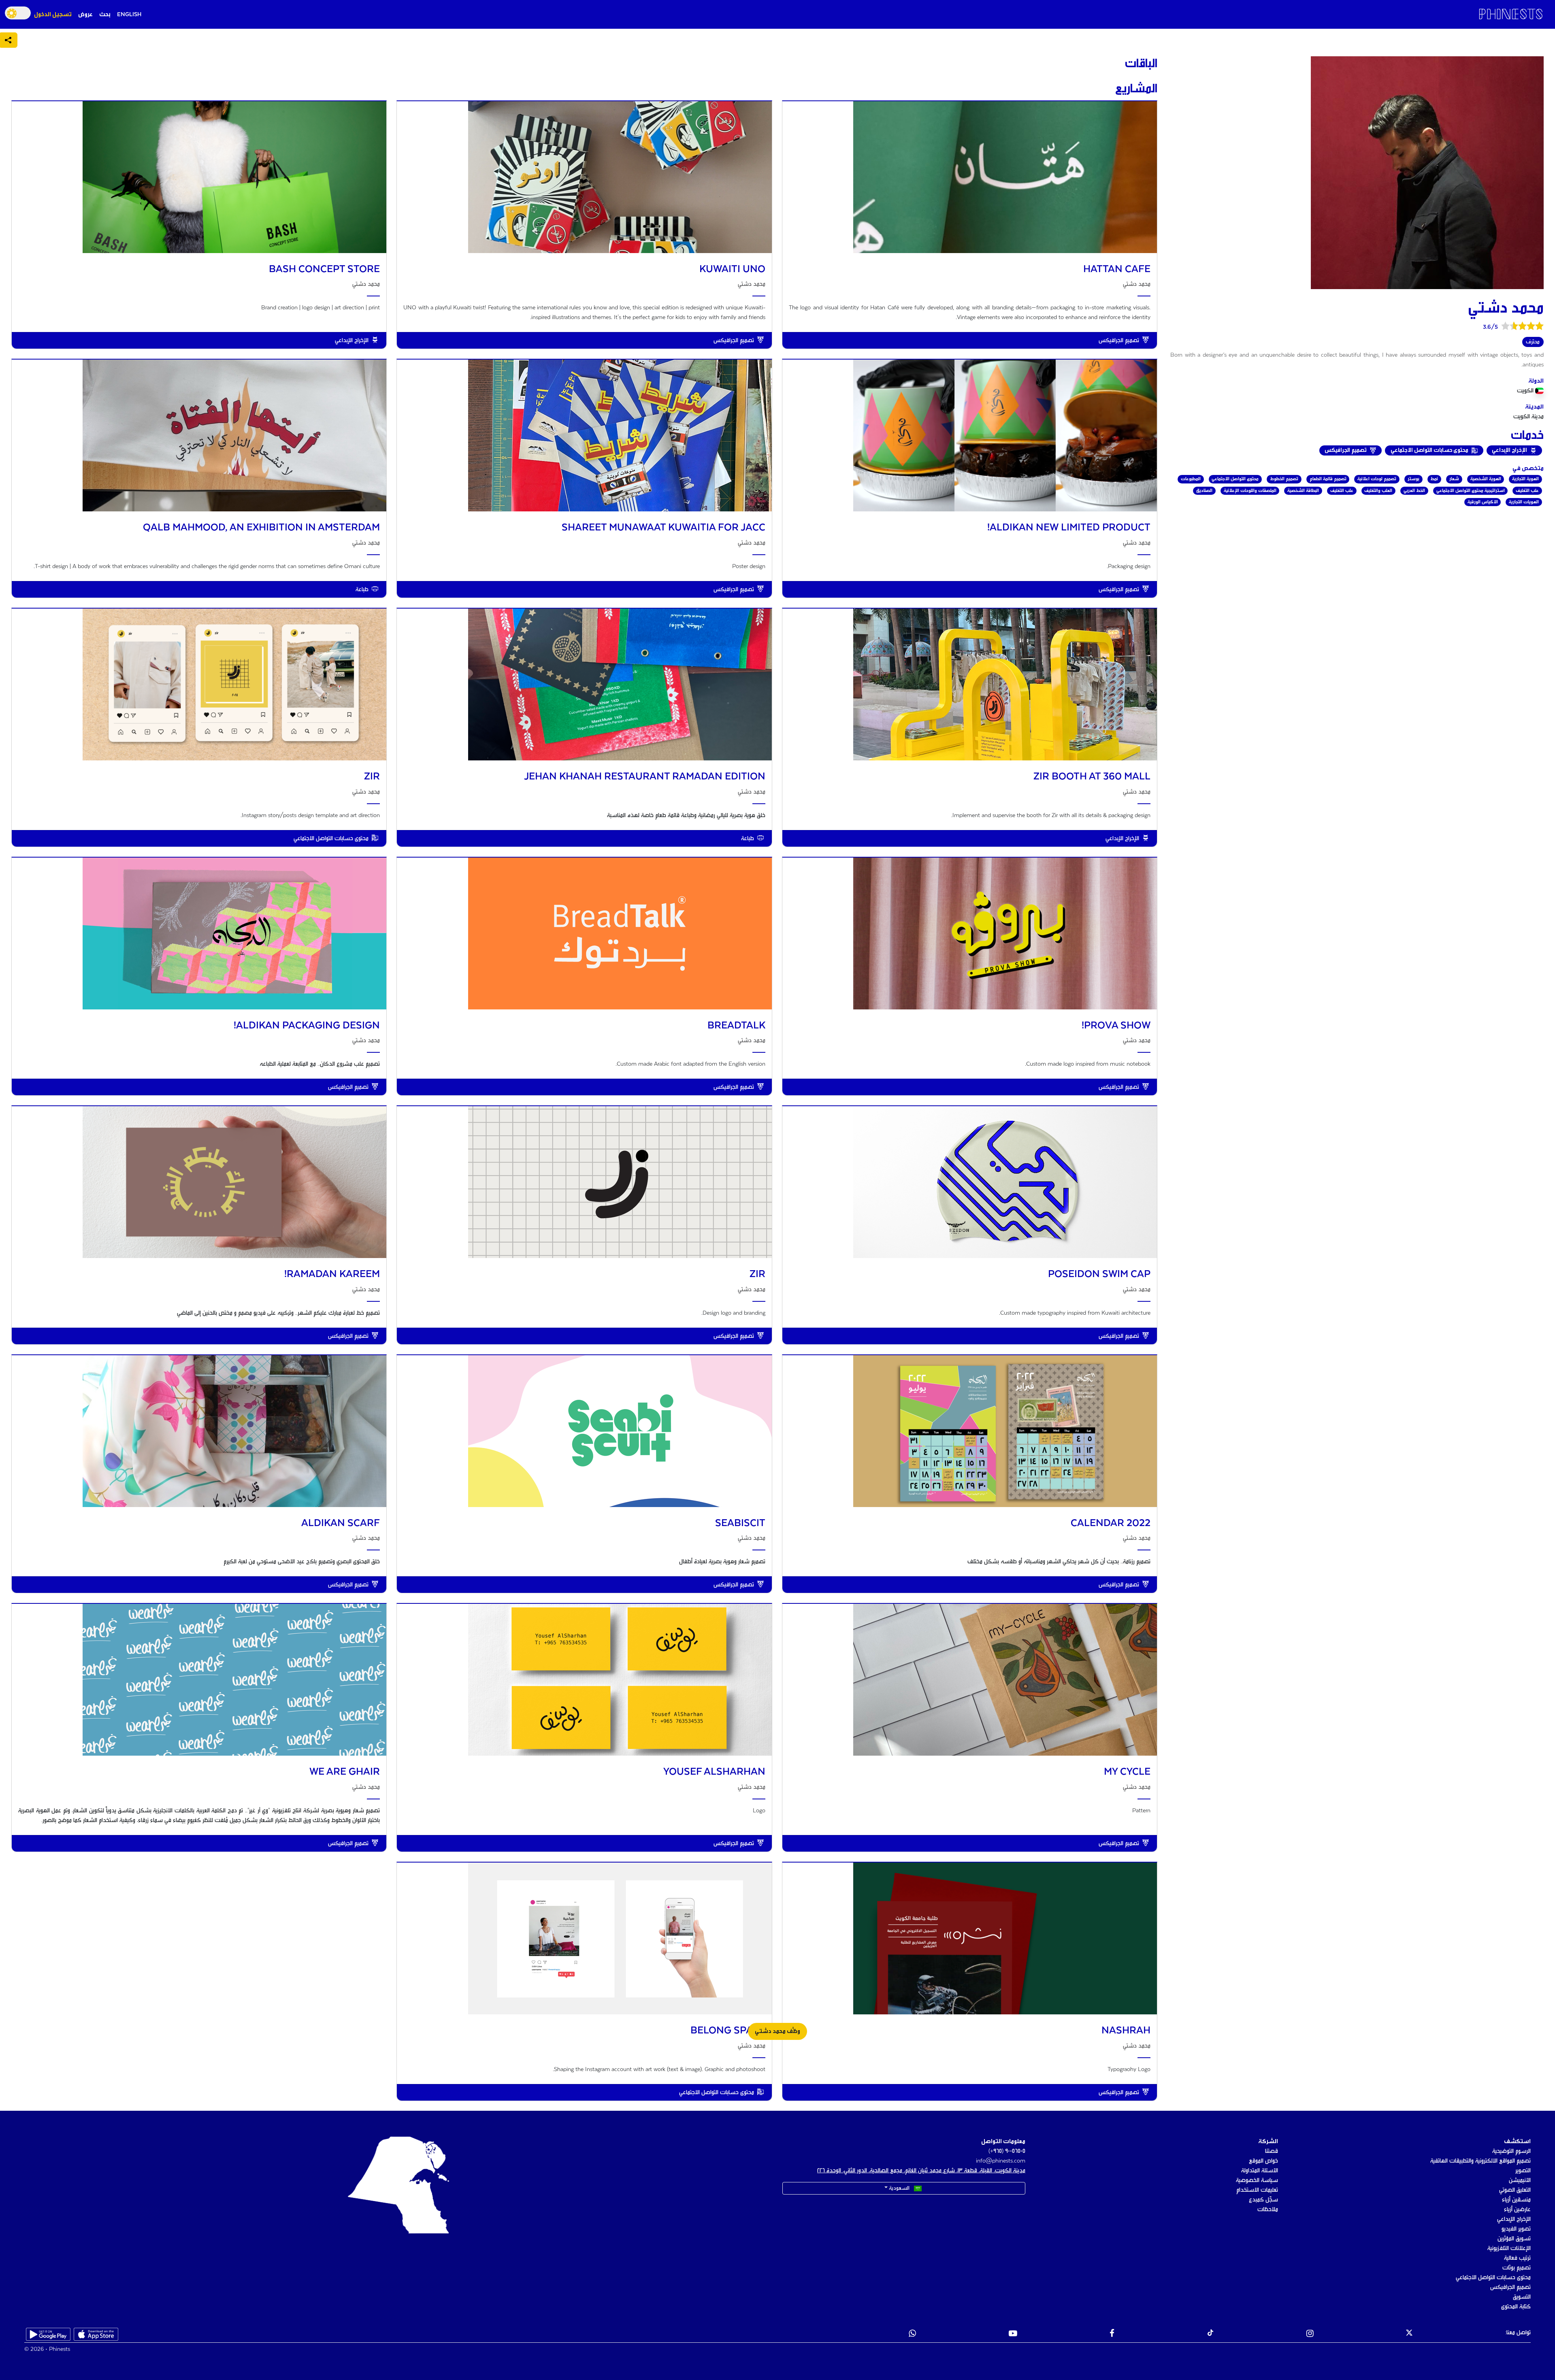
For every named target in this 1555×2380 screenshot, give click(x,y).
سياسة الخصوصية (1257, 2180)
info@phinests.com (1001, 2161)
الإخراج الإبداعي (1514, 2219)
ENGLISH (129, 15)
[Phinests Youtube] (1013, 2334)
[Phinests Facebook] (1112, 2334)
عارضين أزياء (1517, 2210)
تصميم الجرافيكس (1510, 2287)
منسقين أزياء (1516, 2200)
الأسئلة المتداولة (1260, 2171)
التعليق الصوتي (1515, 2190)
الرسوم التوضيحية (1511, 2151)
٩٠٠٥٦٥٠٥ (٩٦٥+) (1007, 2151)
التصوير (1523, 2171)
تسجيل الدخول (53, 15)
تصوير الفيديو (1516, 2229)
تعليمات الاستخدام (1257, 2190)
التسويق (1522, 2297)
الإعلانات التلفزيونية (1509, 2248)
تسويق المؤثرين (1514, 2239)
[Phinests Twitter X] (1409, 2334)
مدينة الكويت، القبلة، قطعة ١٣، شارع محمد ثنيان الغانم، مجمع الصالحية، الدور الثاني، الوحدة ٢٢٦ (921, 2171)
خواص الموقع (1263, 2161)
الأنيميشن (1520, 2180)
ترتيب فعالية (1517, 2258)
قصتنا (1272, 2151)
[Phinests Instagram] (1310, 2334)
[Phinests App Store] (96, 2334)
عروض (85, 15)
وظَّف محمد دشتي (777, 2031)
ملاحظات (1268, 2210)
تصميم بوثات (1517, 2268)
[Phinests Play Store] (48, 2334)
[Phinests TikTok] (1210, 2334)
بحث (105, 15)
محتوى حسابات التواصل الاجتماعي (1493, 2278)
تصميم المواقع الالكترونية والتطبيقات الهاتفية (1480, 2161)
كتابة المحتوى (1516, 2307)
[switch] (18, 13)
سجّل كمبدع (1263, 2200)
